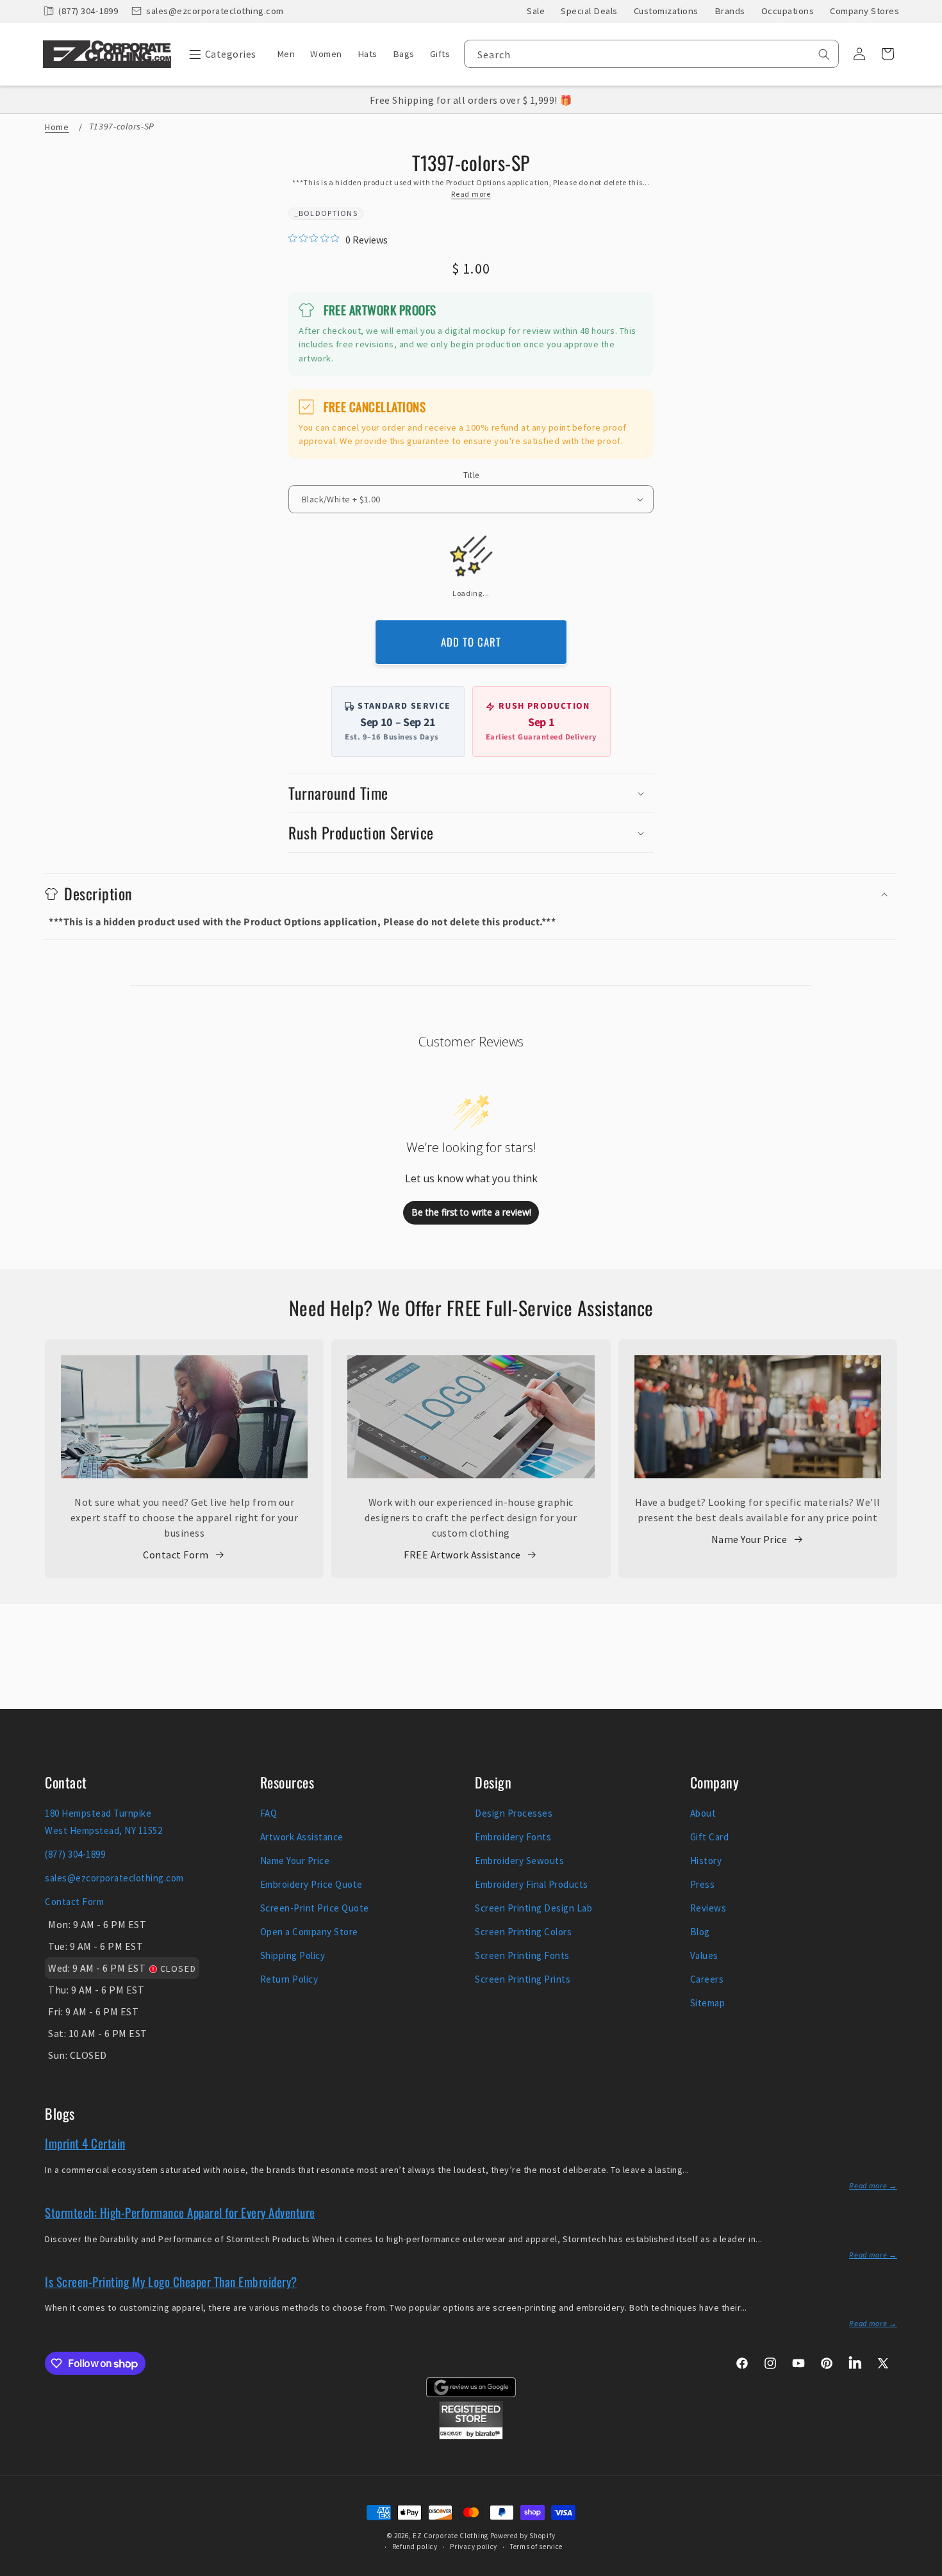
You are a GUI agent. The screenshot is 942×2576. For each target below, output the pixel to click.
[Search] (824, 54)
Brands (730, 11)
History (706, 1861)
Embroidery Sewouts (519, 1861)
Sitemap (708, 2003)
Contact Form (176, 1555)
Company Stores (864, 11)
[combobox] (651, 54)
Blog (700, 1932)
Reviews (708, 1908)
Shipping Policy (293, 1955)
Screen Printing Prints (523, 1979)
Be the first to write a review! (471, 1212)
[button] (219, 54)
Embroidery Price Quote (311, 1884)
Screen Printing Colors (523, 1932)
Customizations (666, 11)
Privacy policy (474, 2547)
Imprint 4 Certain (85, 2143)
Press (703, 1884)
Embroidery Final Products (532, 1884)
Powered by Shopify (523, 2536)
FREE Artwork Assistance (462, 1555)
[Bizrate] (924, 2569)
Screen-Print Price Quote (315, 1908)
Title (471, 475)
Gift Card (710, 1837)
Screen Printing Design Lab (533, 1908)
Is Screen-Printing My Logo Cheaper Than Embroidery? (171, 2281)
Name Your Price (749, 1539)
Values (704, 1955)
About (703, 1813)
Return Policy (289, 1979)
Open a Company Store (309, 1932)
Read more (471, 194)
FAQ (269, 1813)
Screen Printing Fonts (522, 1955)
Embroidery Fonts (513, 1837)
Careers (707, 1979)
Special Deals (589, 11)
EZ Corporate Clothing (450, 2536)
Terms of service (536, 2547)
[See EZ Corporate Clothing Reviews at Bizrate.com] (471, 2436)
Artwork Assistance (302, 1837)
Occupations (788, 11)
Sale (536, 11)
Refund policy (415, 2547)
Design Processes (514, 1813)
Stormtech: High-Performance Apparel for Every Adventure (180, 2212)
